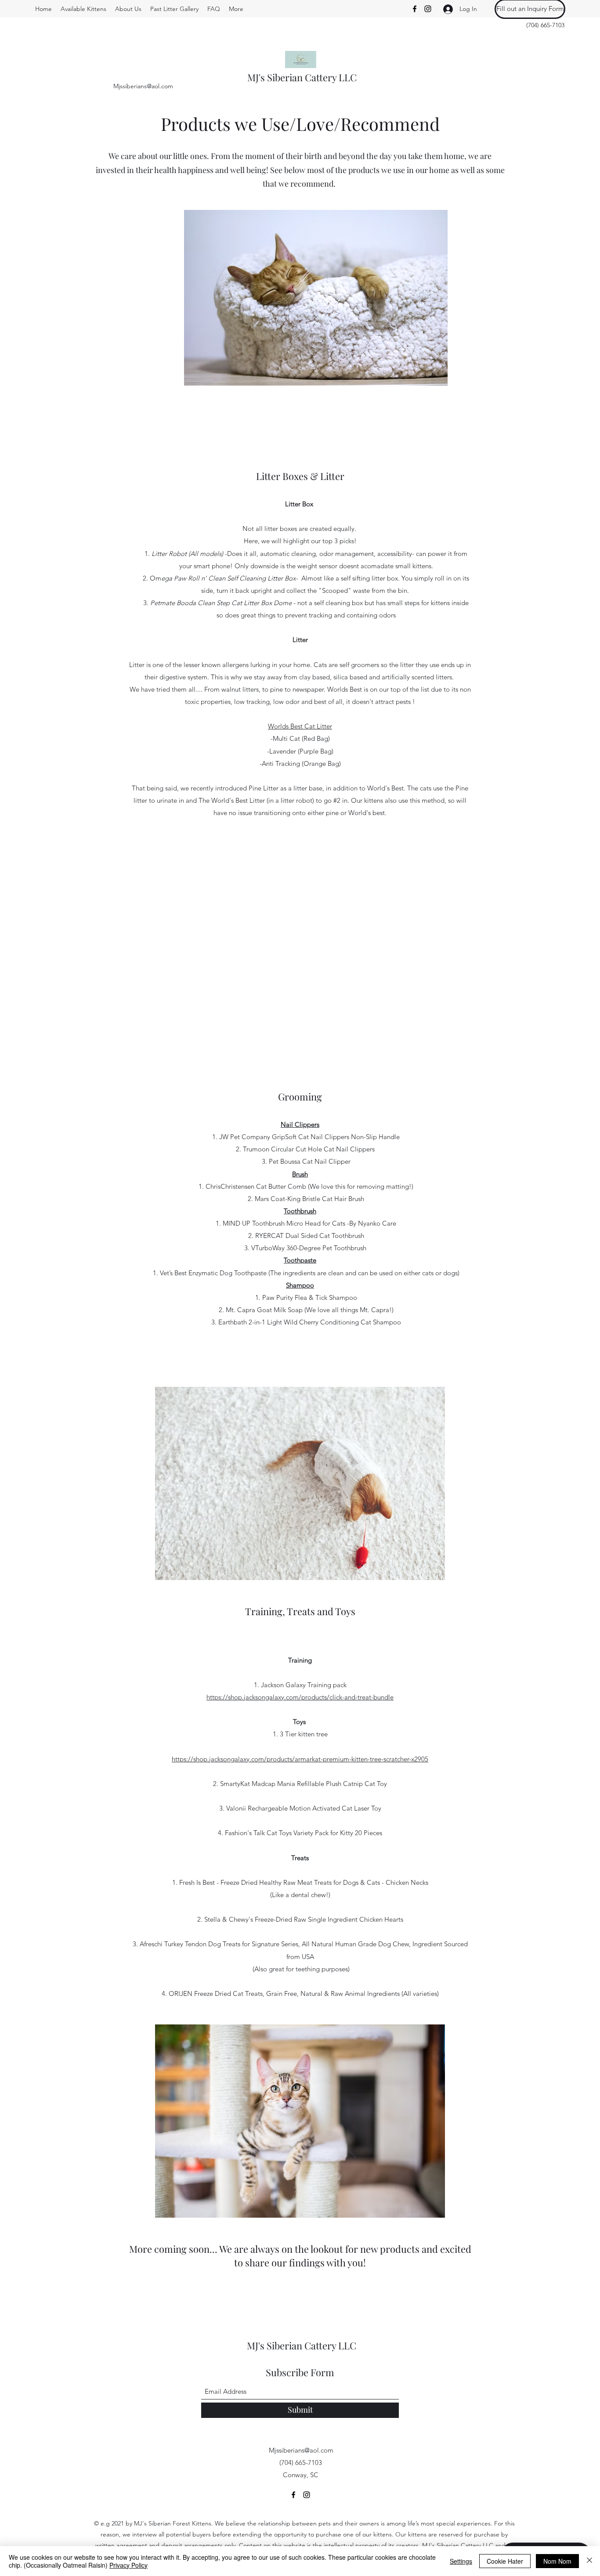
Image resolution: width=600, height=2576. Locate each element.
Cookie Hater (505, 2561)
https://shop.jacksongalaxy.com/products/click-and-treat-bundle (300, 1697)
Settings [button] (461, 2561)
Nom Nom (557, 2561)
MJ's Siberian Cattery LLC (302, 77)
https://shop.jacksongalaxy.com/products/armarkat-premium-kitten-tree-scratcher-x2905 (300, 1759)
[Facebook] (415, 9)
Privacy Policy (128, 2565)
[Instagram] (428, 9)
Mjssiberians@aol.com (143, 86)
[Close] (589, 2561)
